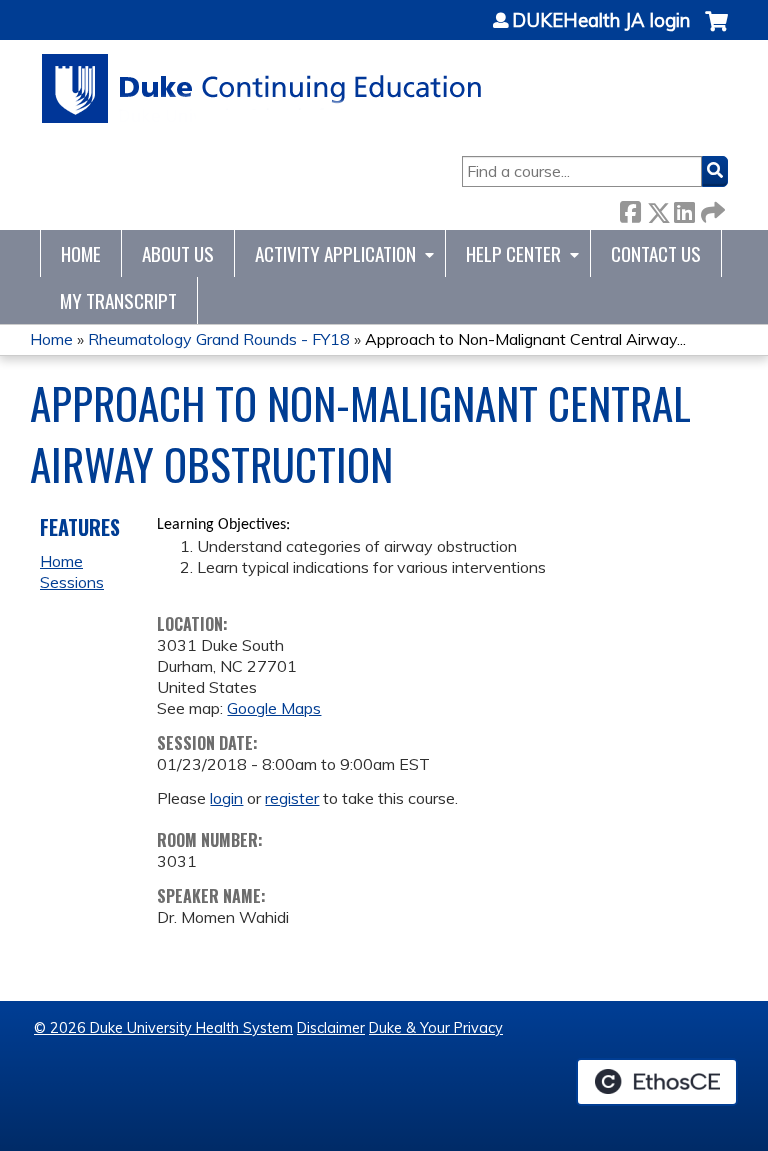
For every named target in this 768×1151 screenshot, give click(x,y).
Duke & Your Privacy (436, 1028)
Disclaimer (331, 1028)
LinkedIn (684, 208)
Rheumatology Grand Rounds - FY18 (219, 339)
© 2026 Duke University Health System (163, 1028)
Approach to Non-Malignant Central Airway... (525, 339)
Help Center (513, 253)
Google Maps (274, 708)
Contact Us (656, 253)
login (226, 798)
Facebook (630, 208)
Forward (711, 208)
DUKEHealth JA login (601, 21)
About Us (178, 253)
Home (81, 253)
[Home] (262, 88)
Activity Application (335, 253)
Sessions (72, 582)
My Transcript (118, 300)
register (292, 798)
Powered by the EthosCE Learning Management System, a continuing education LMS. (657, 1082)
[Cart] (716, 31)
